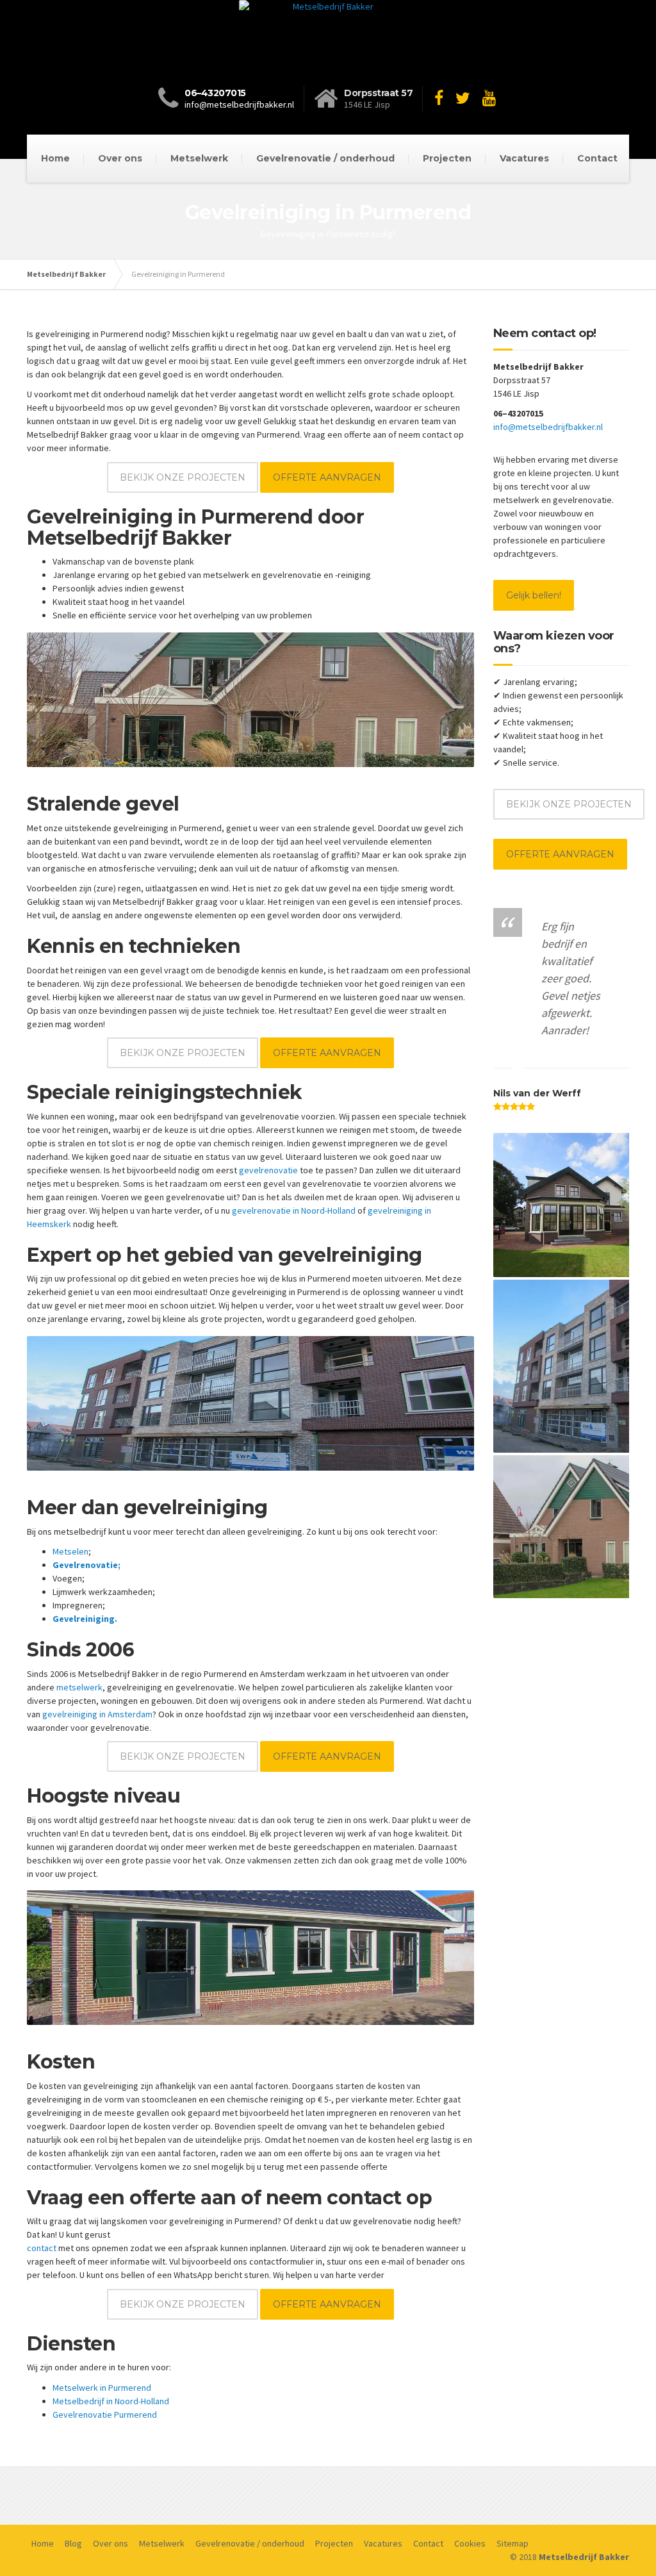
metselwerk (79, 1687)
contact (42, 2248)
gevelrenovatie (268, 1170)
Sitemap (512, 2543)
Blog (73, 2543)
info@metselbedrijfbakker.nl (239, 104)
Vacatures (524, 158)
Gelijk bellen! (534, 595)
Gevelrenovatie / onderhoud (325, 158)
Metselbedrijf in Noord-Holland (111, 2401)
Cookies (470, 2543)
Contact (597, 158)
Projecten (447, 158)
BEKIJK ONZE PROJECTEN (183, 477)
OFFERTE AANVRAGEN (327, 477)
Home (55, 158)
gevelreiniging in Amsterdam (97, 1714)
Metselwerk (199, 158)
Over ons (120, 158)
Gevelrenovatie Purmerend (105, 2415)
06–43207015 (215, 93)
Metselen (70, 1551)
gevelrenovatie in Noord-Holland (294, 1210)
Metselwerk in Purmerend (102, 2388)
